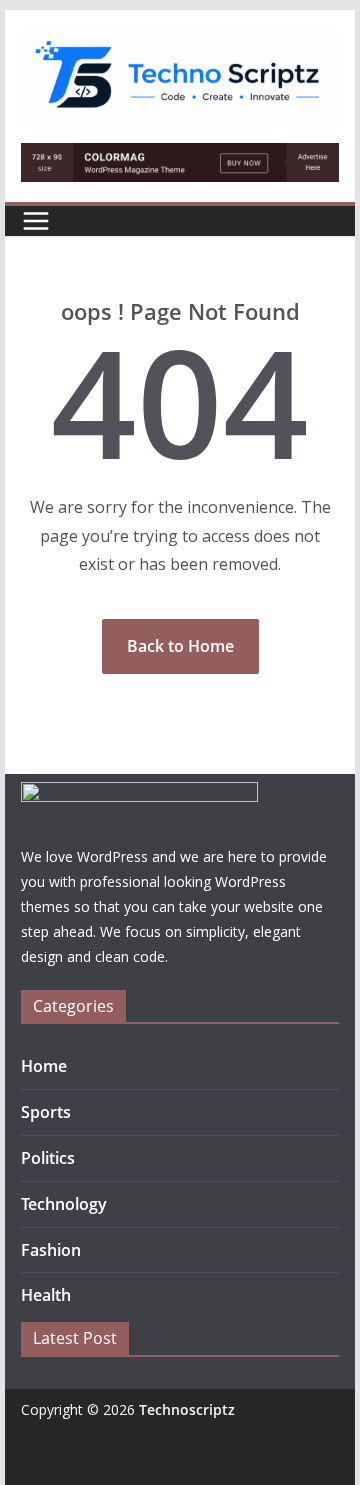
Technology (64, 1204)
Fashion (51, 1250)
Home (44, 1066)
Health (46, 1295)
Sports (46, 1112)
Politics (48, 1158)
